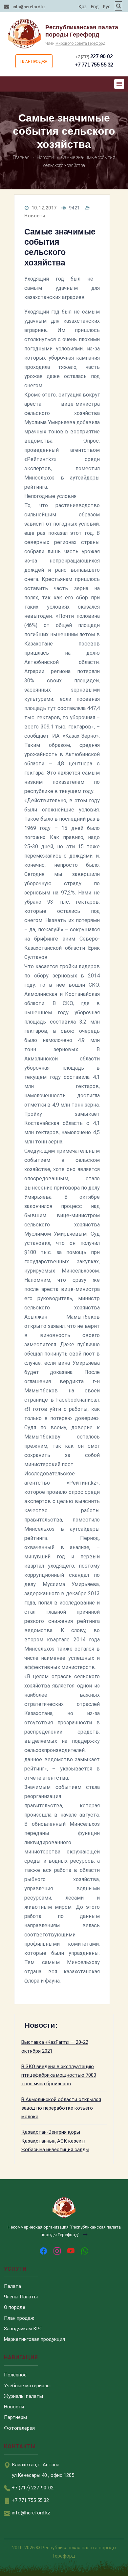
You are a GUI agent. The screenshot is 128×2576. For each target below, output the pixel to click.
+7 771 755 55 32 (94, 65)
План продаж (34, 62)
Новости (35, 216)
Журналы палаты (23, 2396)
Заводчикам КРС (23, 2329)
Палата (12, 2286)
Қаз (83, 6)
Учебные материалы (27, 2386)
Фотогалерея (19, 2428)
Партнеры (15, 2417)
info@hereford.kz (29, 7)
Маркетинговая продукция (34, 2339)
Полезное (15, 2375)
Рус (107, 6)
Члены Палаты (21, 2297)
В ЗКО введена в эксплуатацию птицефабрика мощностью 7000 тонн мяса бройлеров (59, 2075)
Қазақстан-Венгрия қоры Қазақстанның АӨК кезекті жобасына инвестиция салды (55, 2141)
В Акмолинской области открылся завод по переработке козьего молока (61, 2108)
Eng (95, 6)
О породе (15, 2307)
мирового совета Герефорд (80, 43)
